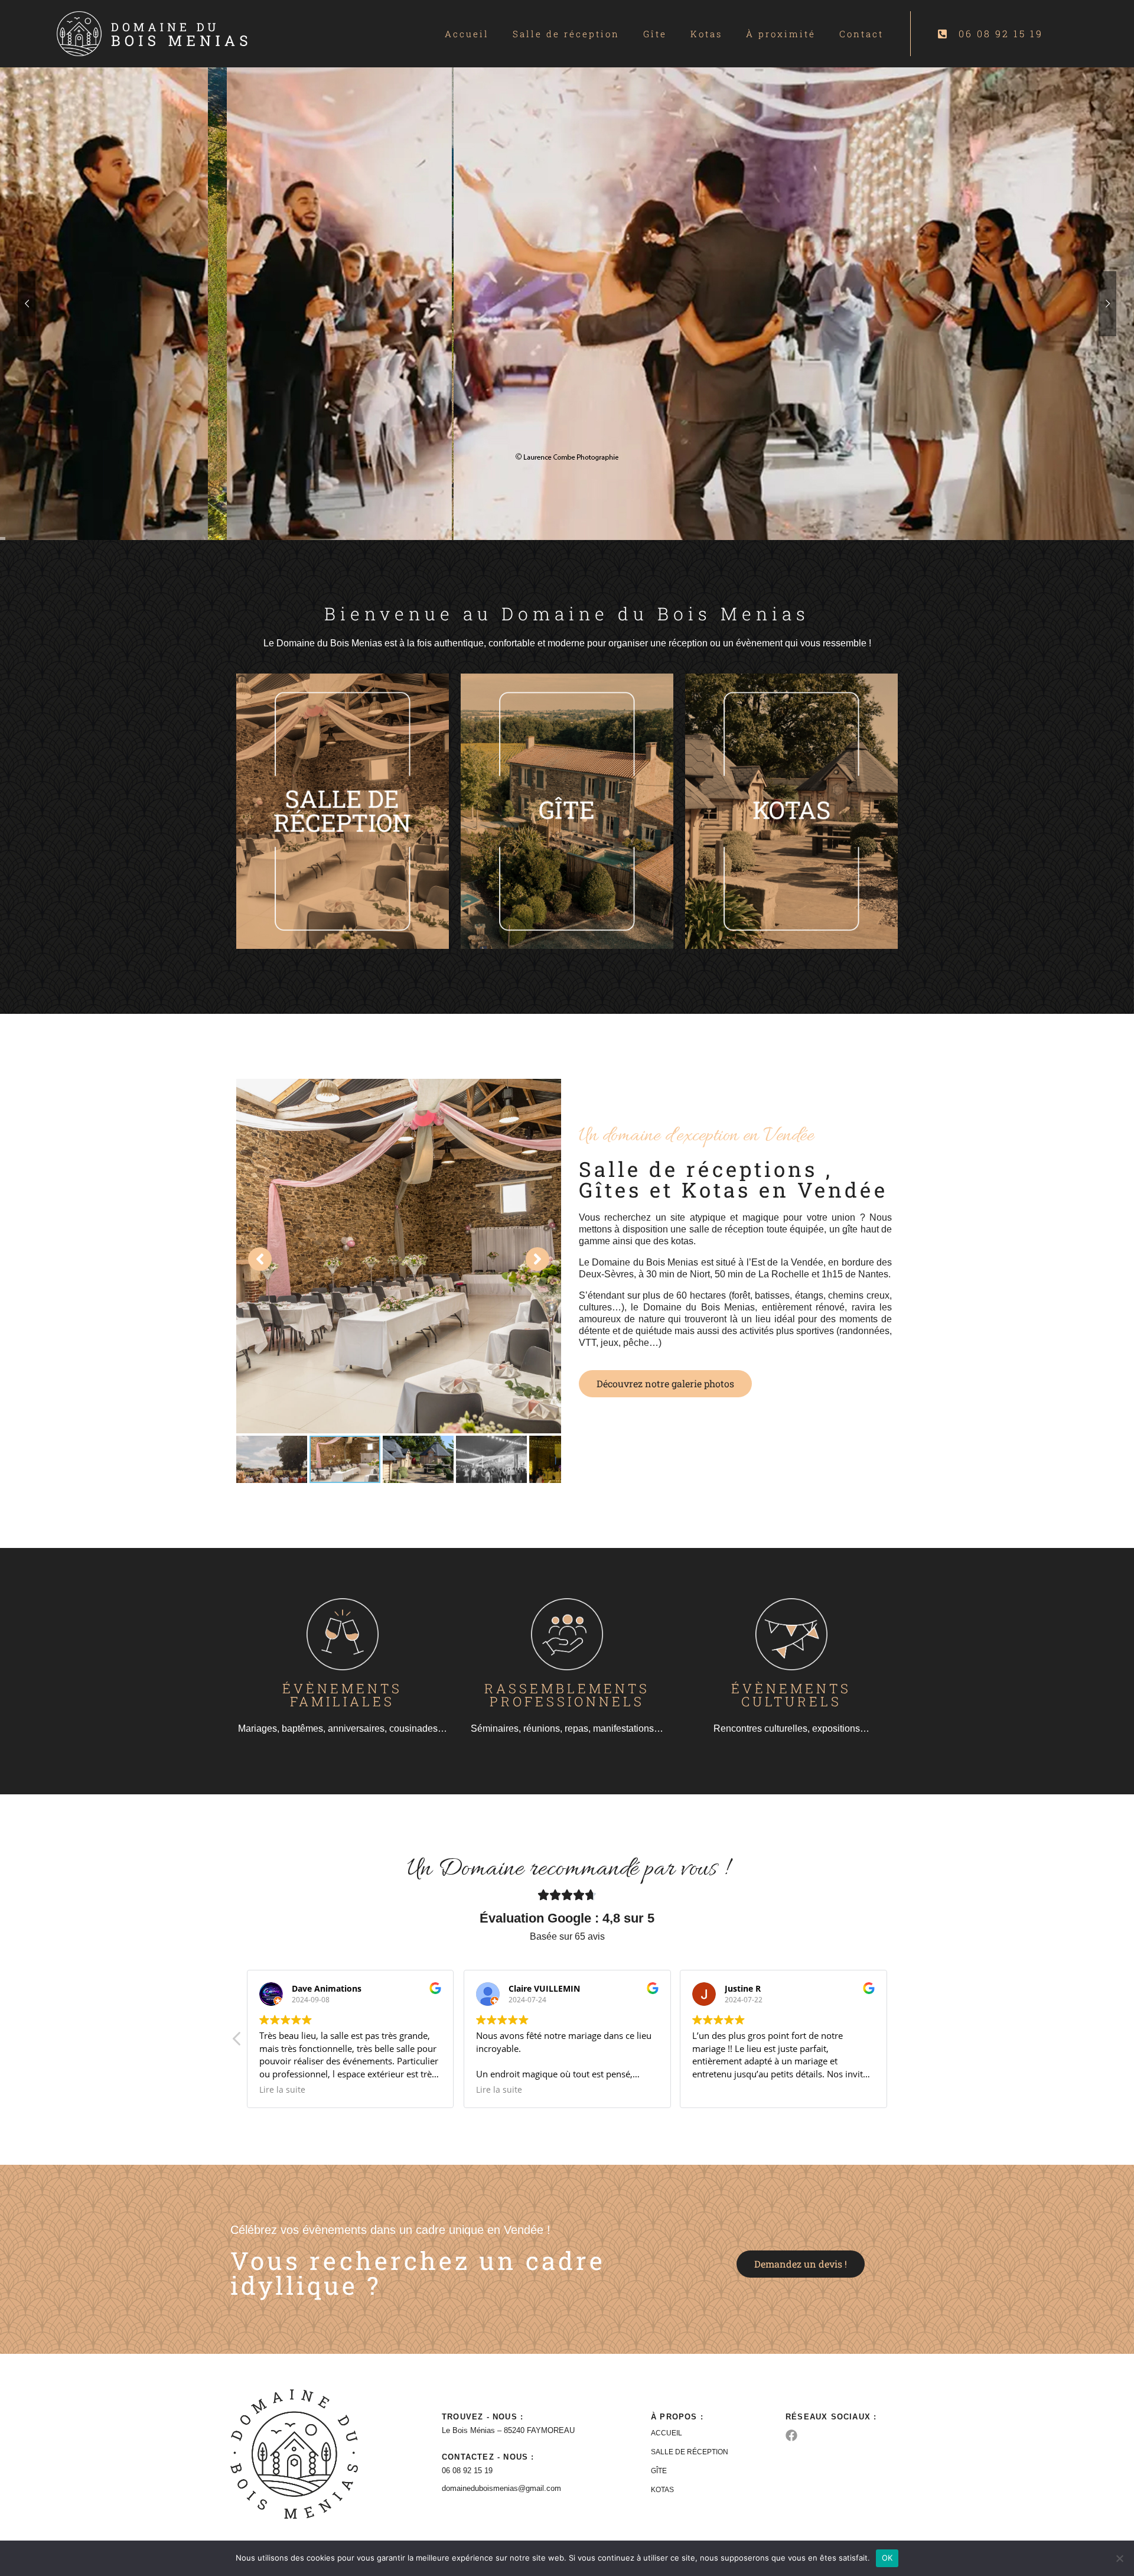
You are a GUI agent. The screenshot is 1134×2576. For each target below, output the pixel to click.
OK (887, 2558)
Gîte (655, 34)
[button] (897, 2042)
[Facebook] (791, 2435)
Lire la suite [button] (282, 2090)
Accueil (467, 34)
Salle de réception (566, 34)
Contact (861, 34)
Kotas (706, 34)
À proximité (781, 34)
